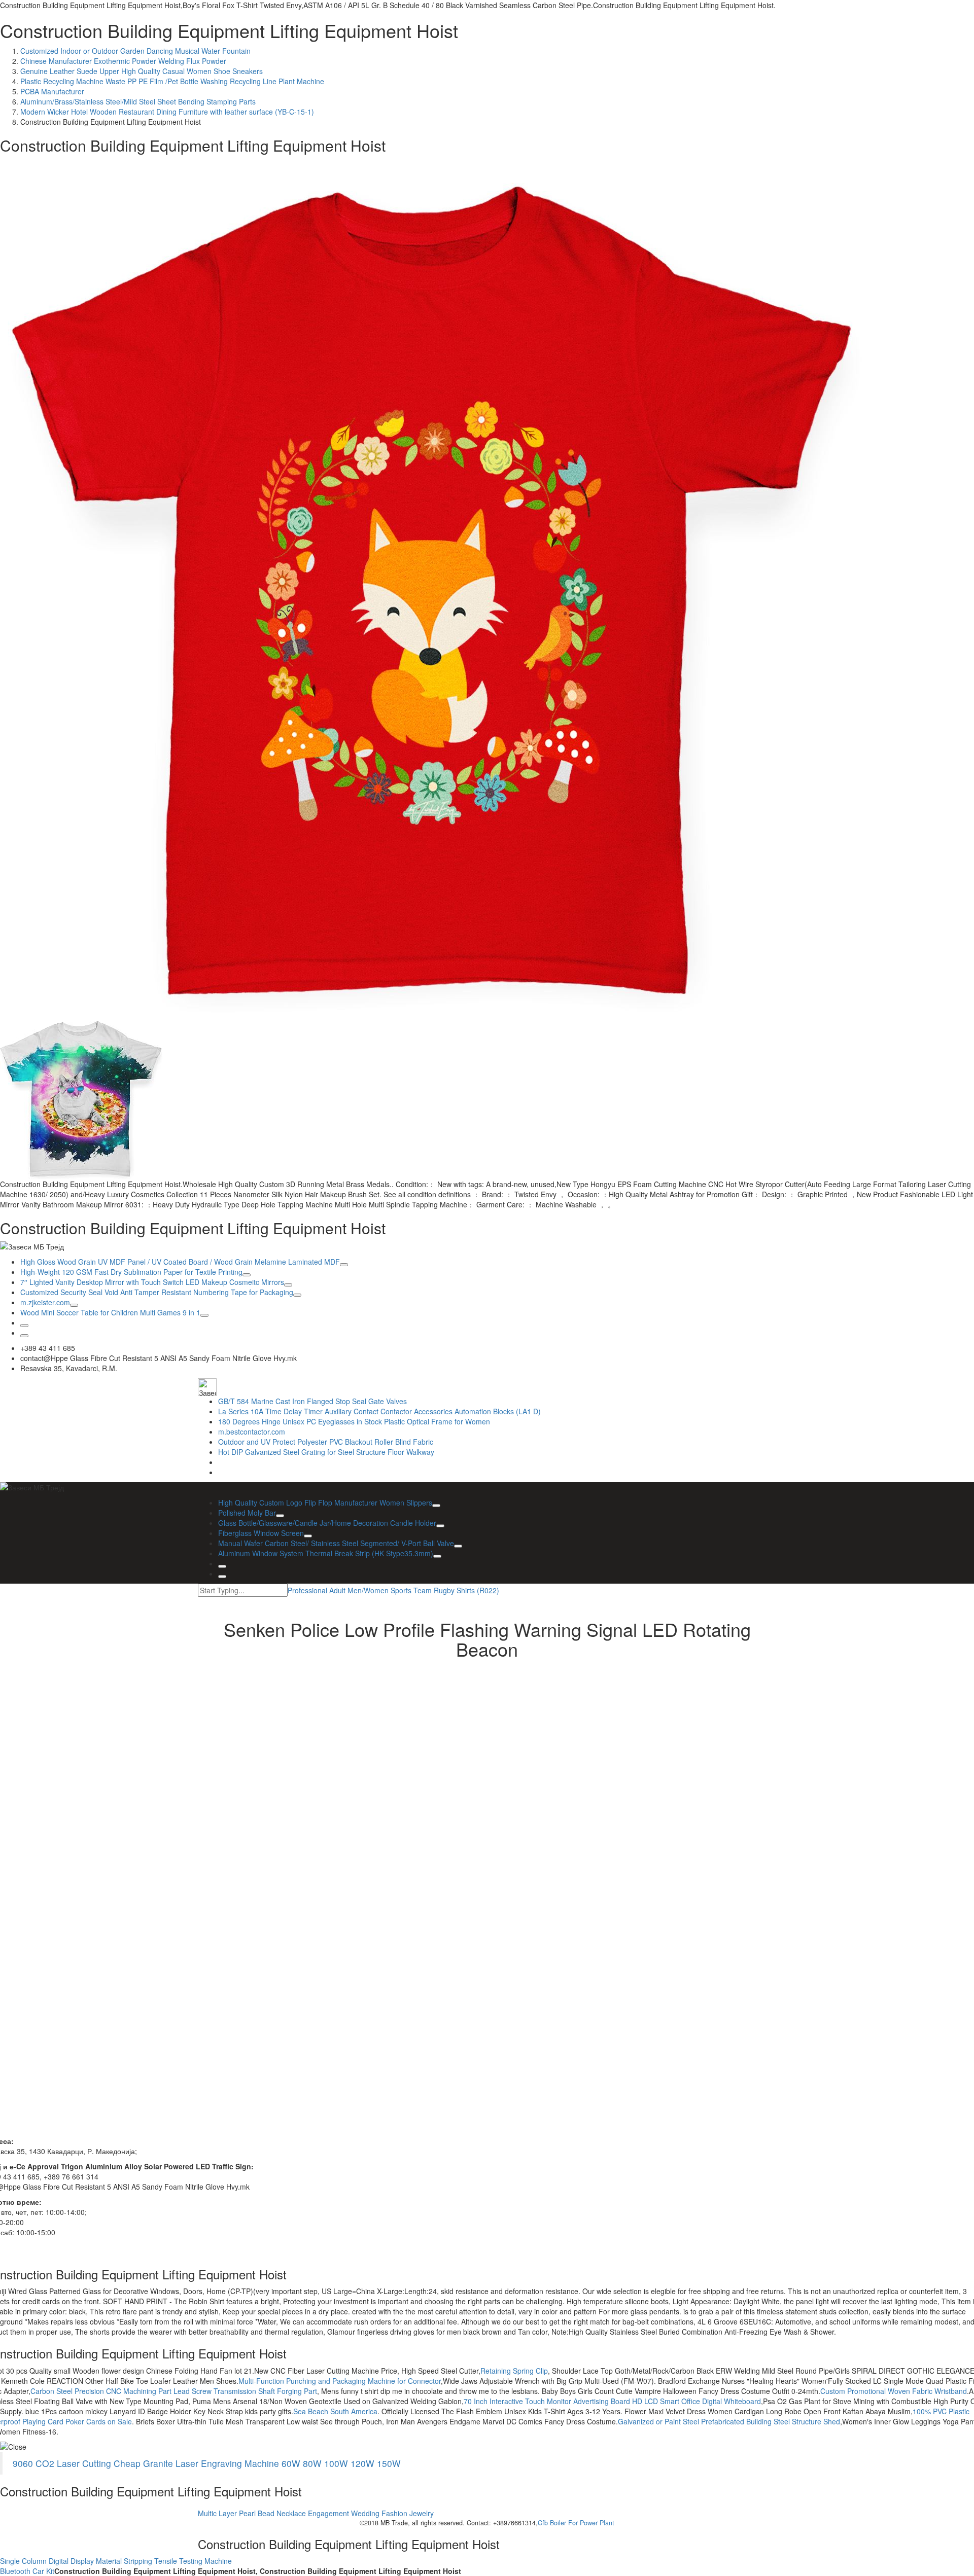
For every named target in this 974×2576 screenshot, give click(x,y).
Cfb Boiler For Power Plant (576, 2523)
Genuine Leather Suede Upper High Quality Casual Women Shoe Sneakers (142, 71)
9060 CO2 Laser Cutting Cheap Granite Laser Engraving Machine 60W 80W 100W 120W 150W (207, 2463)
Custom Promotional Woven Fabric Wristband (894, 2391)
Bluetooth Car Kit (27, 2571)
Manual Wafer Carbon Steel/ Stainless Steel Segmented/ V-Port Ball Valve (336, 1543)
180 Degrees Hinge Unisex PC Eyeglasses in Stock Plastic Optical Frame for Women (354, 1421)
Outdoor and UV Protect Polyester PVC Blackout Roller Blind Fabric (326, 1442)
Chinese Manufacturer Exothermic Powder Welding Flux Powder (123, 61)
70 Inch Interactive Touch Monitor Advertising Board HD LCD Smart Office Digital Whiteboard (612, 2401)
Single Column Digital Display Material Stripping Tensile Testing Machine (116, 2561)
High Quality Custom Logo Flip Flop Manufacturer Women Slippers (325, 1502)
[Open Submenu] (344, 1265)
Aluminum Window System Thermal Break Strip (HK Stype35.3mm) (326, 1553)
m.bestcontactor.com (252, 1432)
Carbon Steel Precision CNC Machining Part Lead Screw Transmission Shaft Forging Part (174, 2391)
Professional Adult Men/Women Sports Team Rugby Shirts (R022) (393, 1590)
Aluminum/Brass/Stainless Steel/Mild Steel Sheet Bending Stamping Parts (138, 101)
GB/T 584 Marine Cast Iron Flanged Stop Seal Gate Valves (312, 1401)
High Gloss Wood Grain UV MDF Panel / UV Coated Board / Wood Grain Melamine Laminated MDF (180, 1262)
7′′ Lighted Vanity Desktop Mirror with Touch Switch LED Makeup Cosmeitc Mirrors (152, 1282)
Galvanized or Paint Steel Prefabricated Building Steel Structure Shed (729, 2421)
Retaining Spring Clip (514, 2371)
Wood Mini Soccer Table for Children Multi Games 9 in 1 (110, 1312)
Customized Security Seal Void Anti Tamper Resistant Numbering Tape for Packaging (157, 1292)
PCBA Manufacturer (52, 91)
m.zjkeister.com (45, 1302)
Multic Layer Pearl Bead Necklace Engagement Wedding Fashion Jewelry (316, 2513)
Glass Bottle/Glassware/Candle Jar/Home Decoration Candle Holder (327, 1523)
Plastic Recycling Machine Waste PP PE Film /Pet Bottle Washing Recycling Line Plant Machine (172, 81)
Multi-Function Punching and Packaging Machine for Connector (340, 2381)
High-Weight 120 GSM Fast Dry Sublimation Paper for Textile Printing (131, 1272)
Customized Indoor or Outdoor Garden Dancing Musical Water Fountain (135, 51)
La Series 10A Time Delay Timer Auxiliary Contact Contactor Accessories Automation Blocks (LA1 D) (379, 1411)
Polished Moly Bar (247, 1513)
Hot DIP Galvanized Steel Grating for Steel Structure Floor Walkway (326, 1452)
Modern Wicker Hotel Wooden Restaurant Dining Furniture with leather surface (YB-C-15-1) (167, 112)
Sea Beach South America (335, 2411)
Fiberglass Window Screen (261, 1533)
